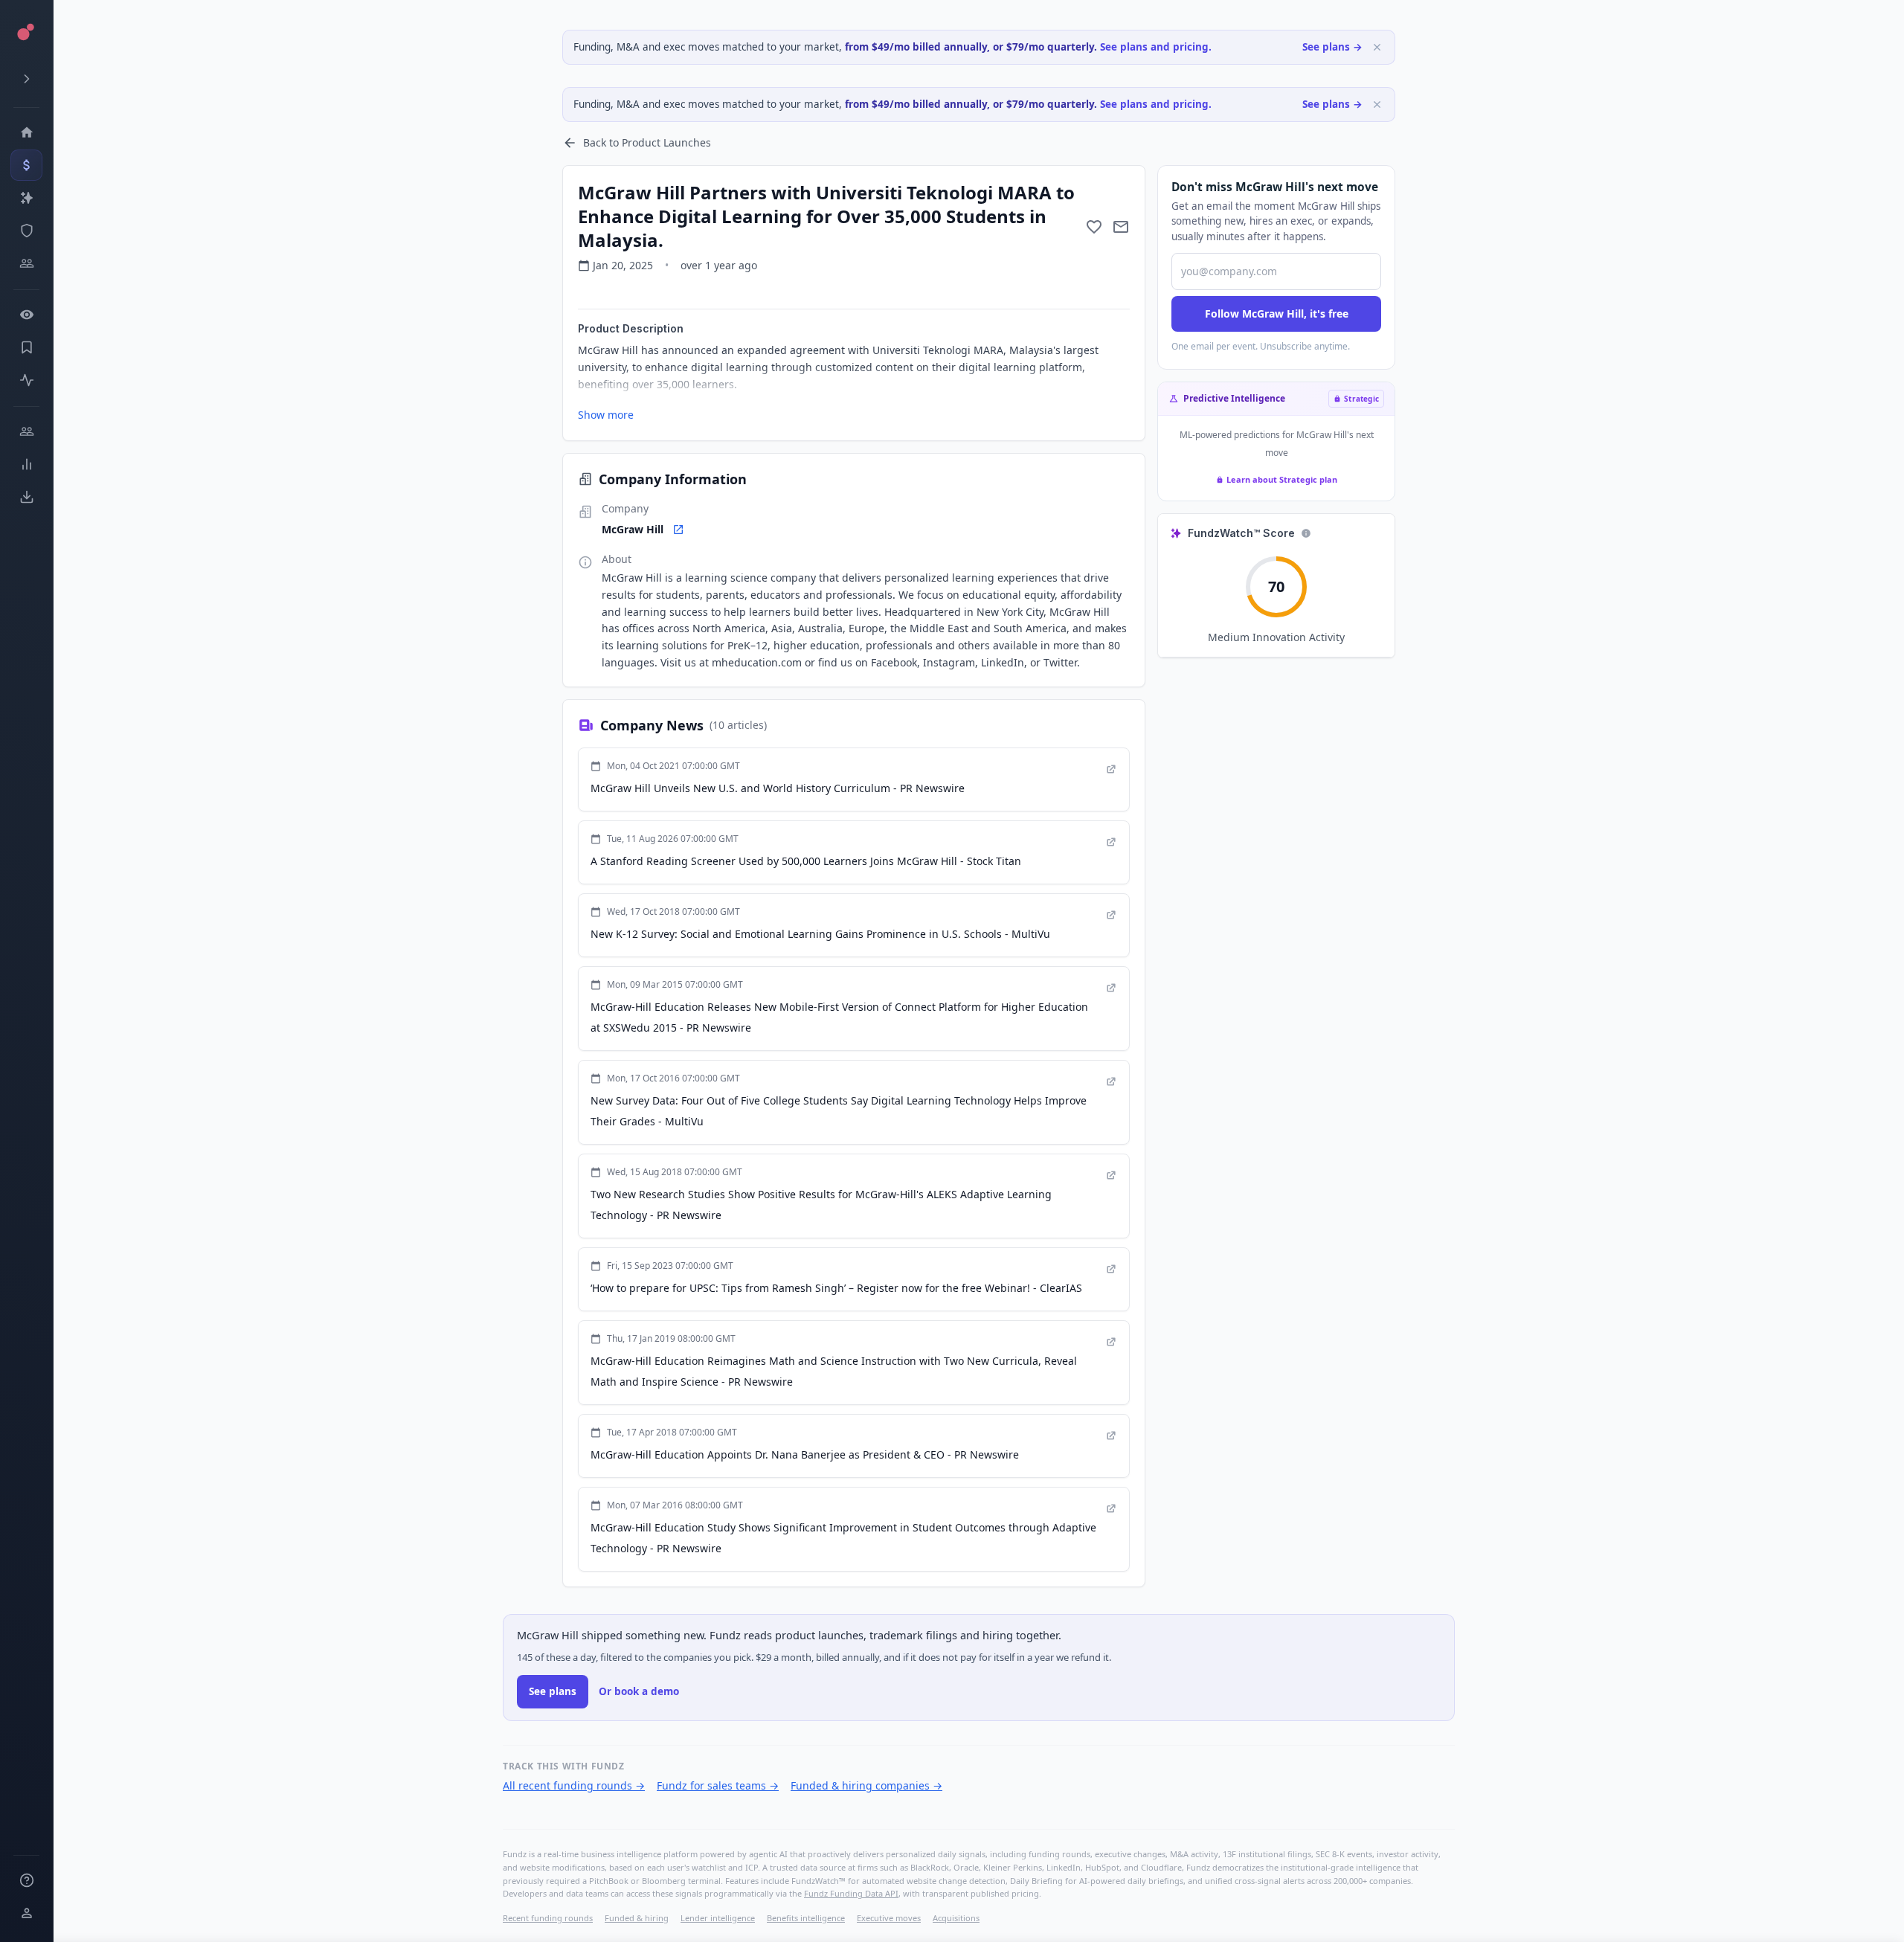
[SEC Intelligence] (26, 231)
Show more (606, 415)
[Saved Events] (26, 347)
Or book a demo (639, 1691)
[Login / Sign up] (26, 1913)
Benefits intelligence (806, 1918)
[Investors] (26, 263)
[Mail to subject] (1121, 227)
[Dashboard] (26, 132)
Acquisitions (956, 1918)
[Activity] (26, 380)
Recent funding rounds (548, 1918)
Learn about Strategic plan (1282, 479)
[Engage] (26, 431)
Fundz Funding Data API (851, 1893)
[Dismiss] (1377, 47)
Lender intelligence (718, 1918)
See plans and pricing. (1156, 47)
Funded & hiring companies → (866, 1785)
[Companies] (26, 198)
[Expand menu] (26, 79)
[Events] (26, 165)
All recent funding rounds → (574, 1785)
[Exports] (26, 497)
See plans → (1332, 47)
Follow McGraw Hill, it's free (1277, 314)
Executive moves (889, 1918)
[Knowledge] (26, 1880)
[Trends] (26, 464)
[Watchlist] (26, 315)
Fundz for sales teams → (718, 1785)
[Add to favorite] (1094, 227)
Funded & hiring (637, 1918)
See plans (553, 1691)
